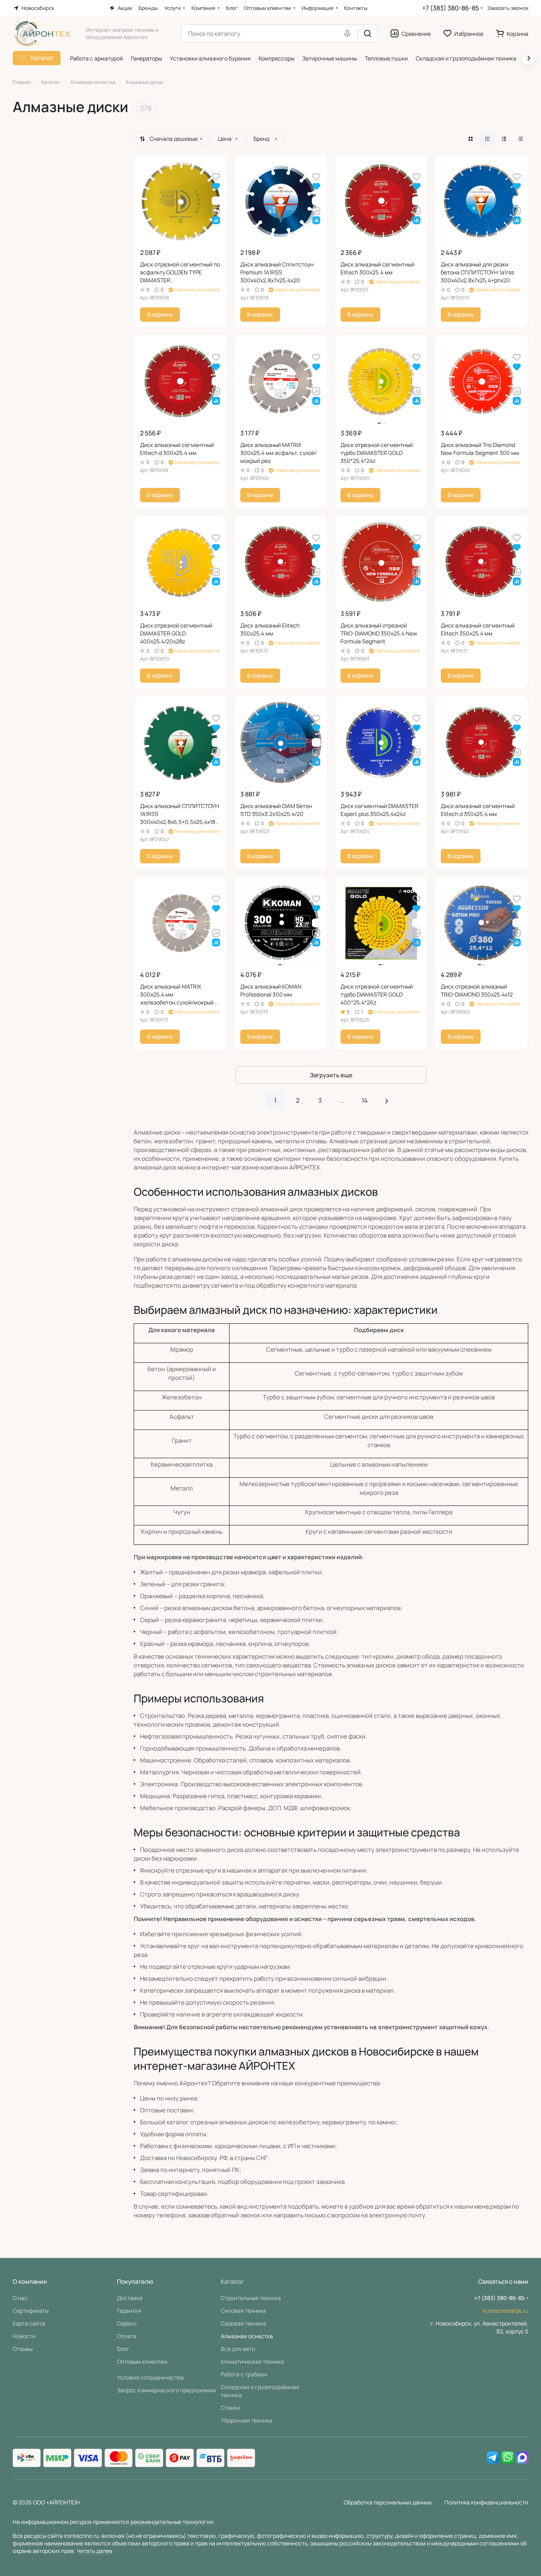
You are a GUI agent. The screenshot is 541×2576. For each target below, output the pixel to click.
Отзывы (23, 2349)
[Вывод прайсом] (521, 139)
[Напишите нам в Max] (522, 2458)
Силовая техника (243, 2311)
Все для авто (238, 2349)
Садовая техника (243, 2323)
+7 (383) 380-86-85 (451, 8)
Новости (24, 2336)
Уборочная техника (246, 2420)
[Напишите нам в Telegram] (493, 2458)
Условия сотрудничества (150, 2377)
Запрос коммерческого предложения (166, 2390)
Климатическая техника (252, 2361)
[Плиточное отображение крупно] (471, 139)
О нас (20, 2298)
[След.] (387, 1100)
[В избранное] (216, 176)
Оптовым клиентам (142, 2361)
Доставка (130, 2298)
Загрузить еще (331, 1075)
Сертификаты (31, 2311)
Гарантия (129, 2311)
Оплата (127, 2336)
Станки (230, 2408)
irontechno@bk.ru (505, 2311)
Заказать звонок (508, 8)
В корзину (160, 314)
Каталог (232, 2282)
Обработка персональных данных (388, 2502)
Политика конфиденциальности (486, 2502)
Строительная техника (251, 2298)
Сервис (127, 2323)
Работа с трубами (244, 2374)
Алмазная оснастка (247, 2336)
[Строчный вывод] (504, 139)
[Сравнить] (216, 210)
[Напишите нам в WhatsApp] (508, 2458)
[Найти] (368, 33)
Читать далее (94, 2551)
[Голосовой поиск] (349, 33)
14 (365, 1100)
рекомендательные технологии (172, 2522)
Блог (123, 2349)
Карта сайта (29, 2323)
